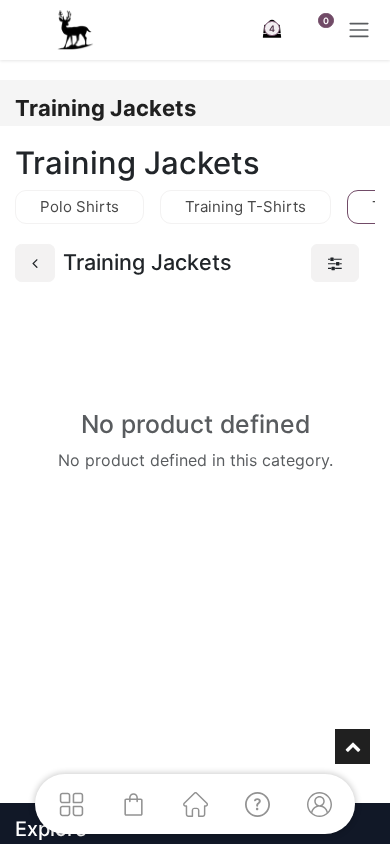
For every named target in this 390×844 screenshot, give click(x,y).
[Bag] (133, 804)
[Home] (195, 804)
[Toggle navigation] (359, 30)
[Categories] (71, 804)
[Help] (257, 804)
